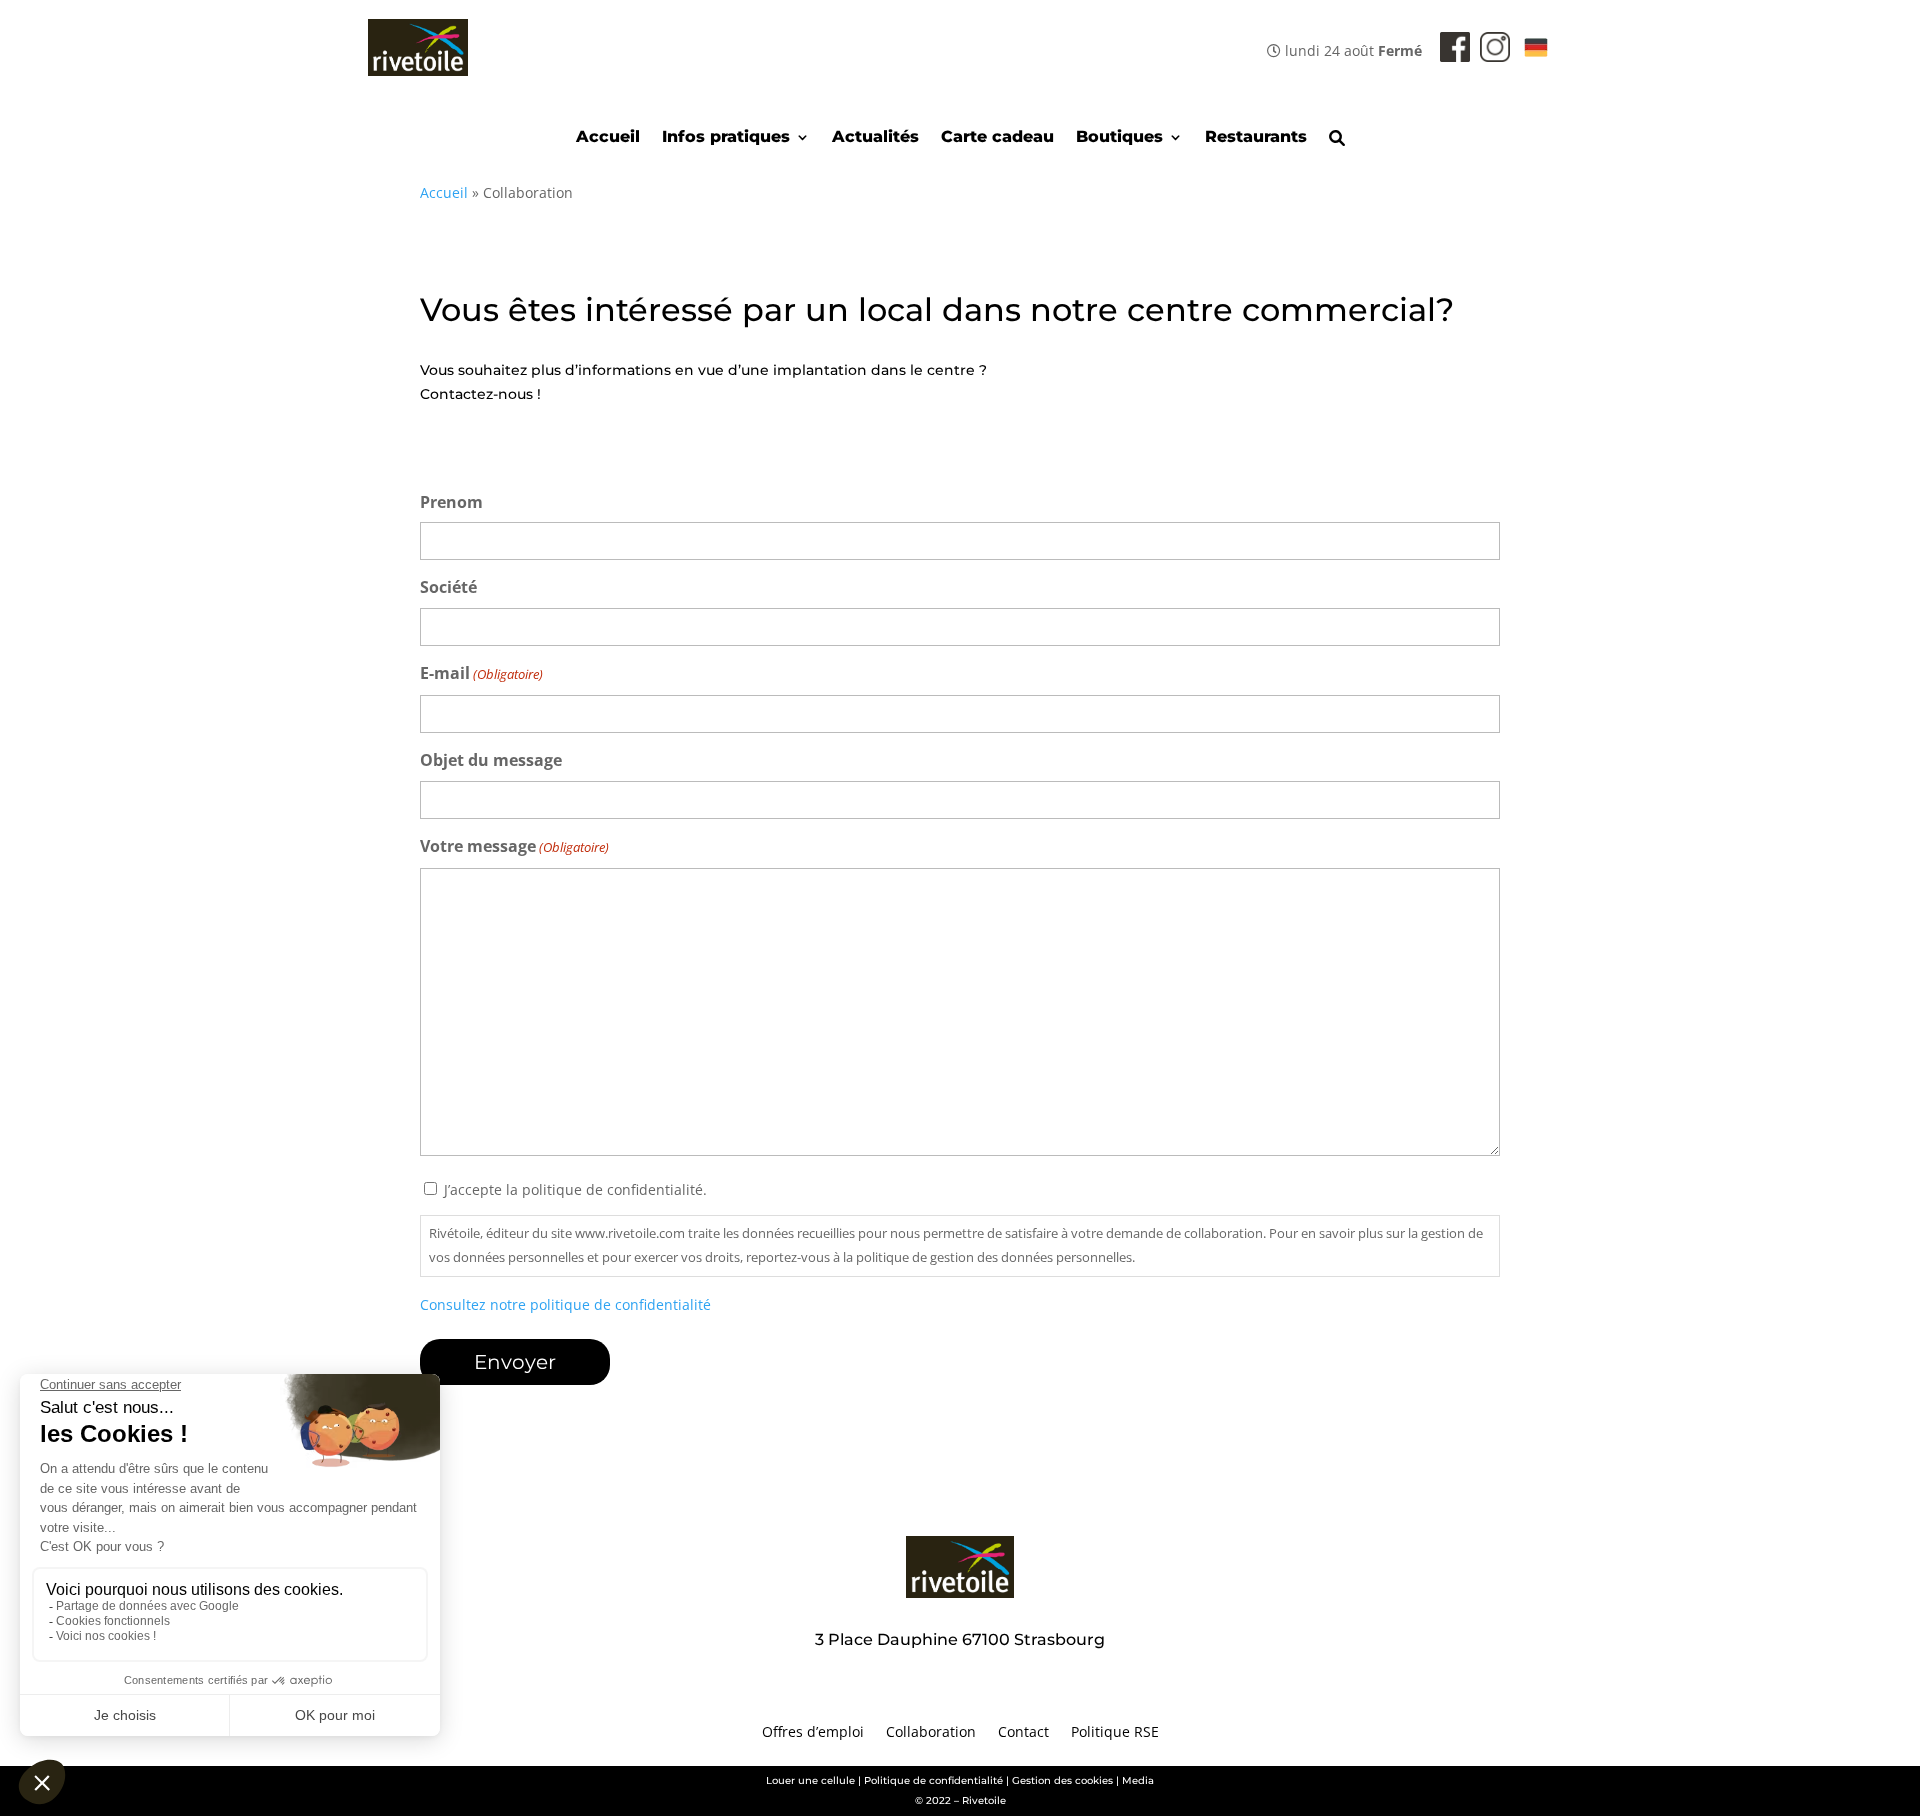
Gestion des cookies (1062, 1780)
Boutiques (1119, 138)
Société (448, 587)
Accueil (608, 138)
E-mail (481, 673)
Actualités (875, 138)
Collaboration (931, 1733)
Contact (1023, 1733)
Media (1138, 1780)
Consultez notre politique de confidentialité (565, 1304)
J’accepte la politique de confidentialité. (575, 1189)
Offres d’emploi (813, 1733)
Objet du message (491, 760)
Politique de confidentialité (933, 1780)
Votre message (514, 846)
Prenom (451, 502)
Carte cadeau (997, 138)
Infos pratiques (726, 138)
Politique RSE (1115, 1733)
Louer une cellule (810, 1780)
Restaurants (1256, 138)
